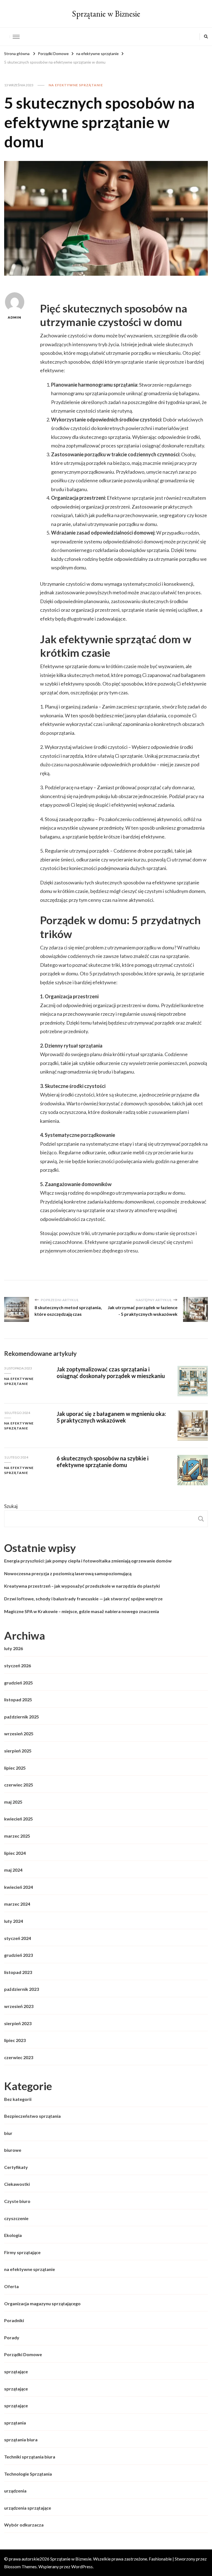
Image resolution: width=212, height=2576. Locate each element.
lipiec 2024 (15, 1853)
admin (14, 317)
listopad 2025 (18, 1699)
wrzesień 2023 (19, 2006)
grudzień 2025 (18, 1683)
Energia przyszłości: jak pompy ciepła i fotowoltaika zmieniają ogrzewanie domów (88, 1561)
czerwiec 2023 (19, 2057)
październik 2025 (22, 1717)
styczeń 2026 (18, 1665)
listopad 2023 (18, 1972)
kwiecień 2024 (18, 1887)
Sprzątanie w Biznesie (106, 14)
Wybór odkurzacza (24, 2525)
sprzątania (15, 2423)
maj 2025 (13, 1802)
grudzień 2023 (18, 1955)
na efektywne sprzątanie (76, 85)
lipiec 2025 (15, 1768)
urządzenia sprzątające (28, 2508)
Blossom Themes (20, 2566)
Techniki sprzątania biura (30, 2457)
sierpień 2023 (18, 2023)
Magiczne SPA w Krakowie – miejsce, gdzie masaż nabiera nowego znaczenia (82, 1611)
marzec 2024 (17, 1904)
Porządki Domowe (23, 2354)
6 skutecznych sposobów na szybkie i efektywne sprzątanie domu (103, 1462)
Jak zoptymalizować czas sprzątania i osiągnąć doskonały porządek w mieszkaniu (111, 1373)
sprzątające (16, 2371)
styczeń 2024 (18, 1938)
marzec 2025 (17, 1836)
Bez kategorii (18, 2099)
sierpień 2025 (18, 1751)
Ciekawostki (17, 2184)
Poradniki (14, 2320)
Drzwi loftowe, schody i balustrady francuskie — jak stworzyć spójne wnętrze (83, 1599)
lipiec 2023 (15, 2040)
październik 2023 (22, 1989)
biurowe (13, 2150)
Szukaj (11, 1506)
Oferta (11, 2286)
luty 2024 (14, 1921)
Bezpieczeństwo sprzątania (32, 2116)
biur (8, 2133)
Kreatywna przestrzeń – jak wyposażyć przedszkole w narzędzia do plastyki (82, 1586)
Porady (12, 2337)
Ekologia (13, 2235)
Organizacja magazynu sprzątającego (42, 2303)
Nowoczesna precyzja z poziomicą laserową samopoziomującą (68, 1573)
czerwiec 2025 (19, 1785)
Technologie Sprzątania (28, 2474)
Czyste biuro (17, 2201)
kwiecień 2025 (18, 1819)
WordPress (82, 2566)
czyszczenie (16, 2218)
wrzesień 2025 (19, 1734)
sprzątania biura (21, 2440)
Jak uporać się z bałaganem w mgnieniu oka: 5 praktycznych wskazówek (111, 1417)
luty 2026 (14, 1648)
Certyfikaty (16, 2167)
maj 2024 (13, 1870)
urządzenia (15, 2491)
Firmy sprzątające (22, 2252)
